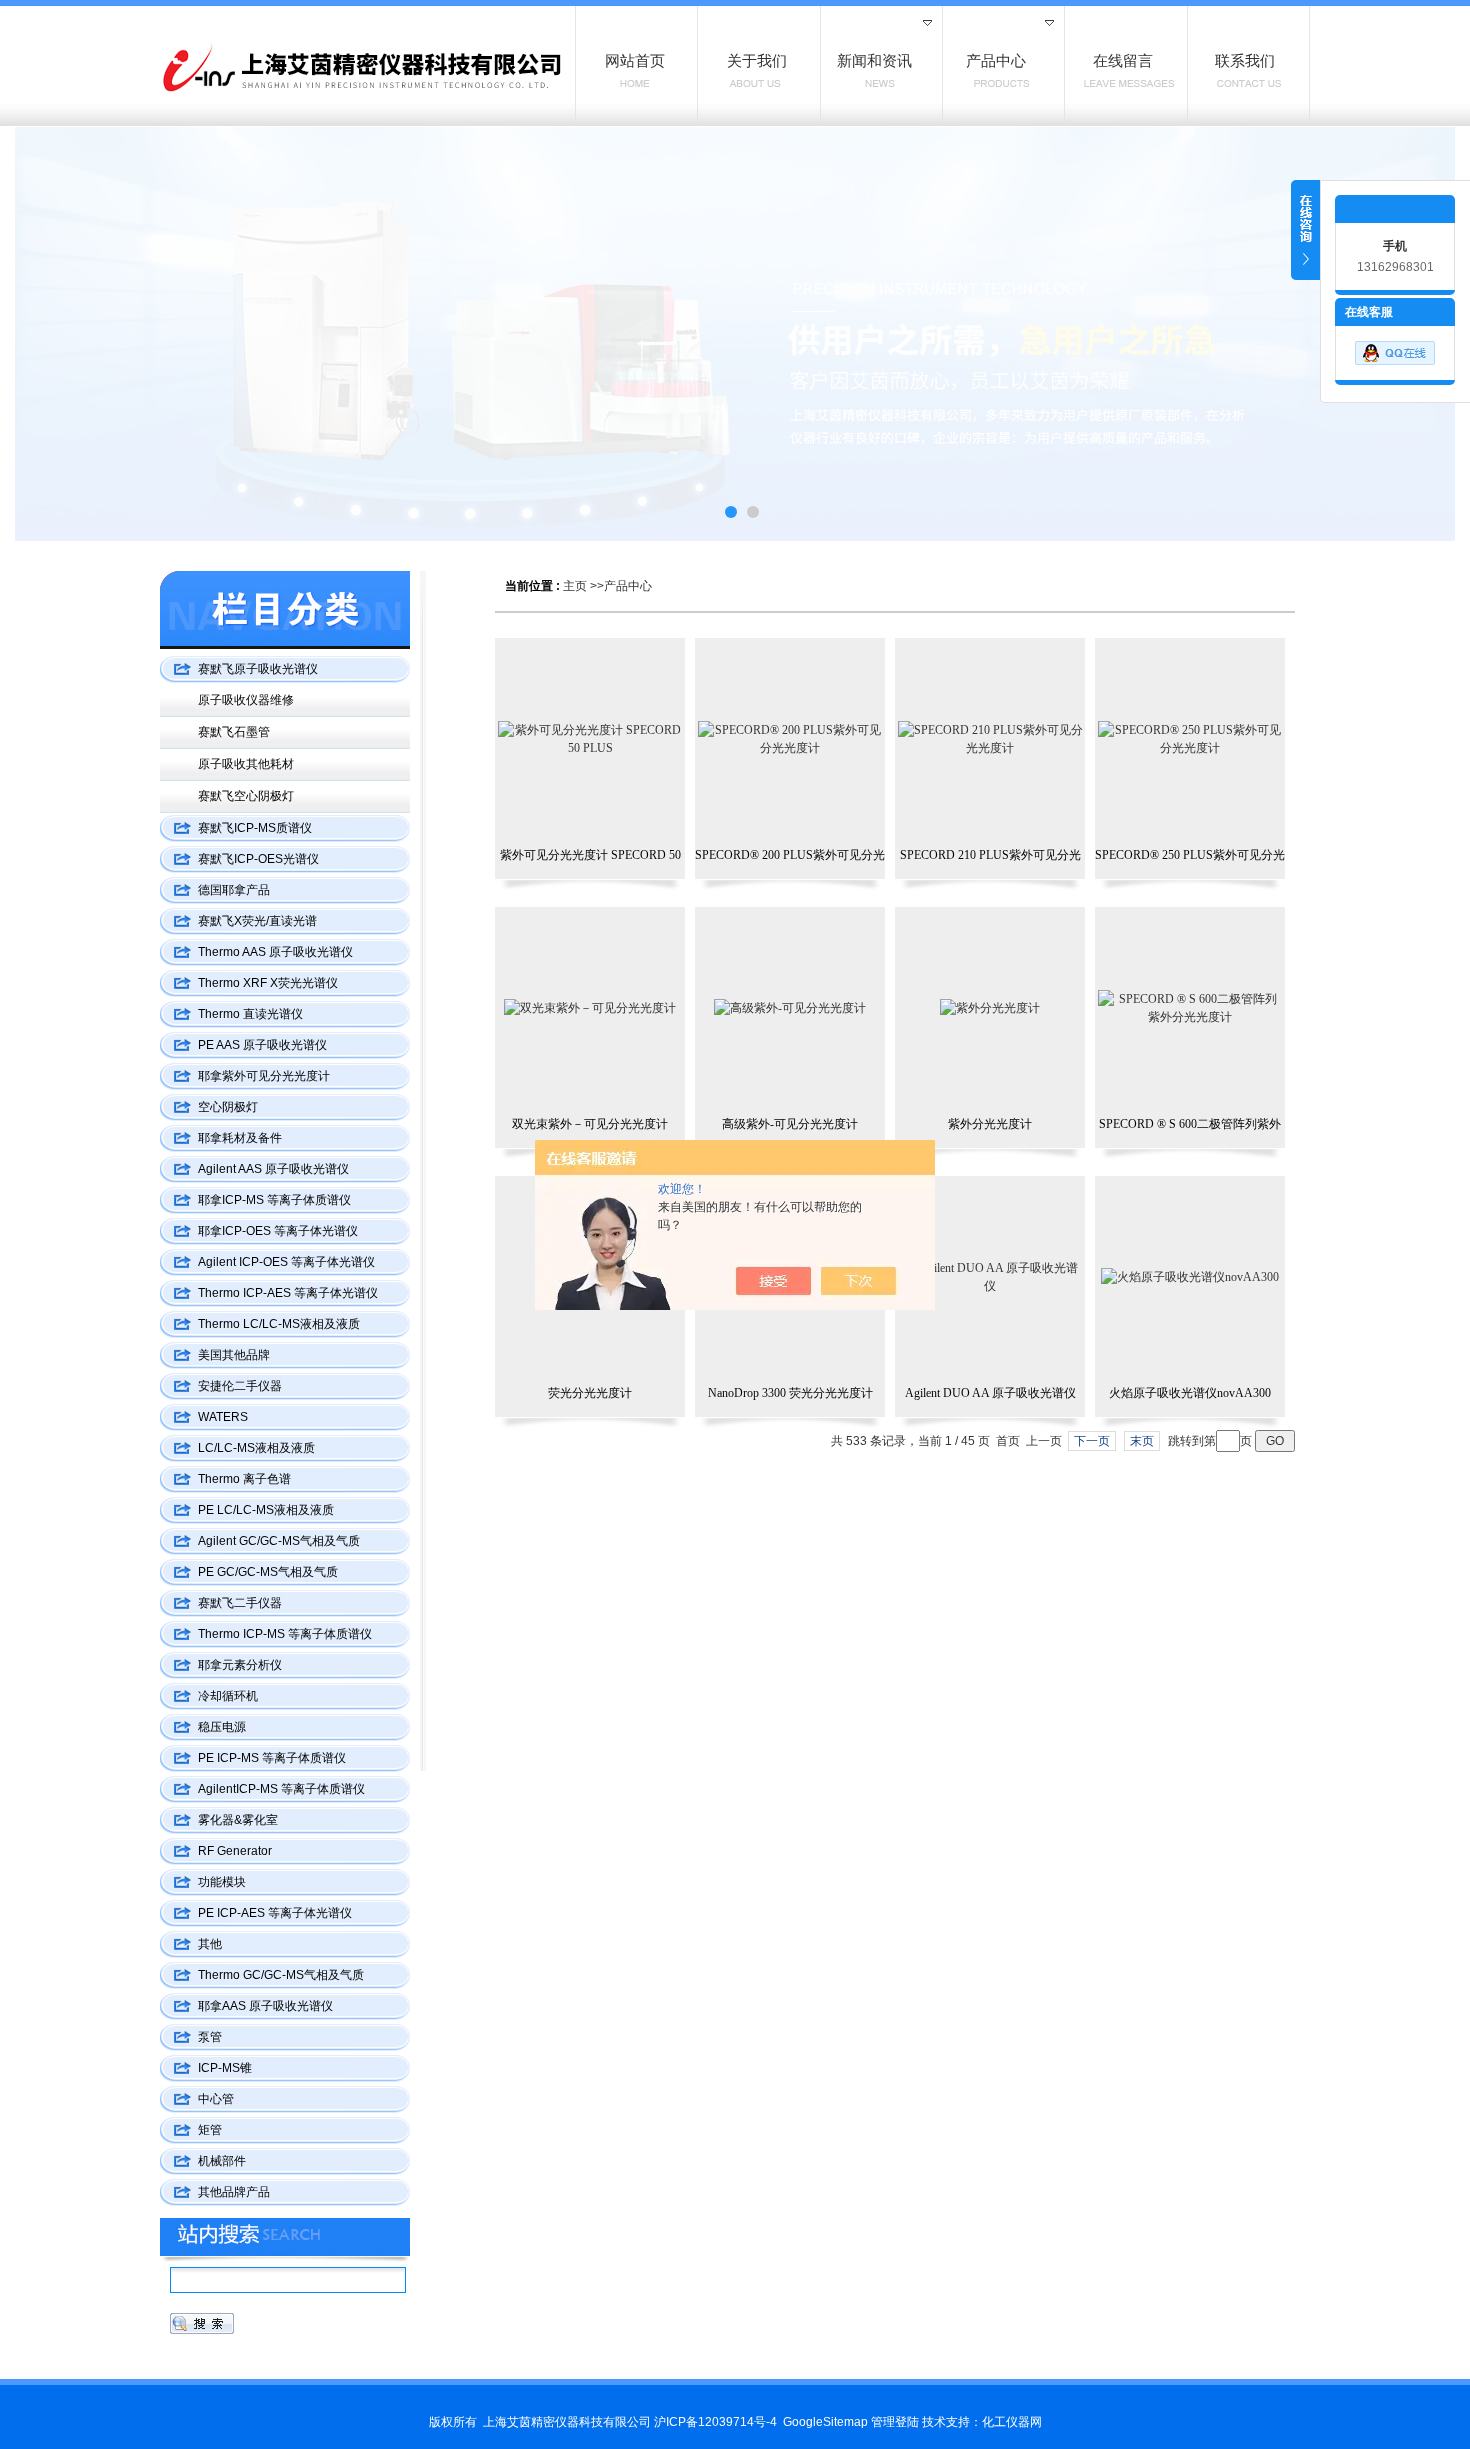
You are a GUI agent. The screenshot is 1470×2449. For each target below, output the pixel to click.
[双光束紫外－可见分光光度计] (590, 1008)
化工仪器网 (1012, 2422)
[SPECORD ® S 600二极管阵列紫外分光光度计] (1190, 1008)
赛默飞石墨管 (234, 732)
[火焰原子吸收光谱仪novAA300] (1190, 1277)
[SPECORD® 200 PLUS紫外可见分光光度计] (790, 739)
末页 (1142, 1441)
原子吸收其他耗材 (246, 764)
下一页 (1092, 1441)
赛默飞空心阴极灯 (246, 796)
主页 (575, 586)
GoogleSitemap (825, 2422)
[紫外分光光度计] (990, 1008)
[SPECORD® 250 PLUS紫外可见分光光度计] (1190, 739)
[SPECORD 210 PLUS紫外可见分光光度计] (990, 739)
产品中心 (628, 586)
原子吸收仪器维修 (246, 700)
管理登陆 (895, 2422)
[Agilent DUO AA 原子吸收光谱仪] (990, 1277)
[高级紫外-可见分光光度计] (790, 1008)
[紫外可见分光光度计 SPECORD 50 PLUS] (590, 739)
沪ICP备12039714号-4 (715, 2422)
